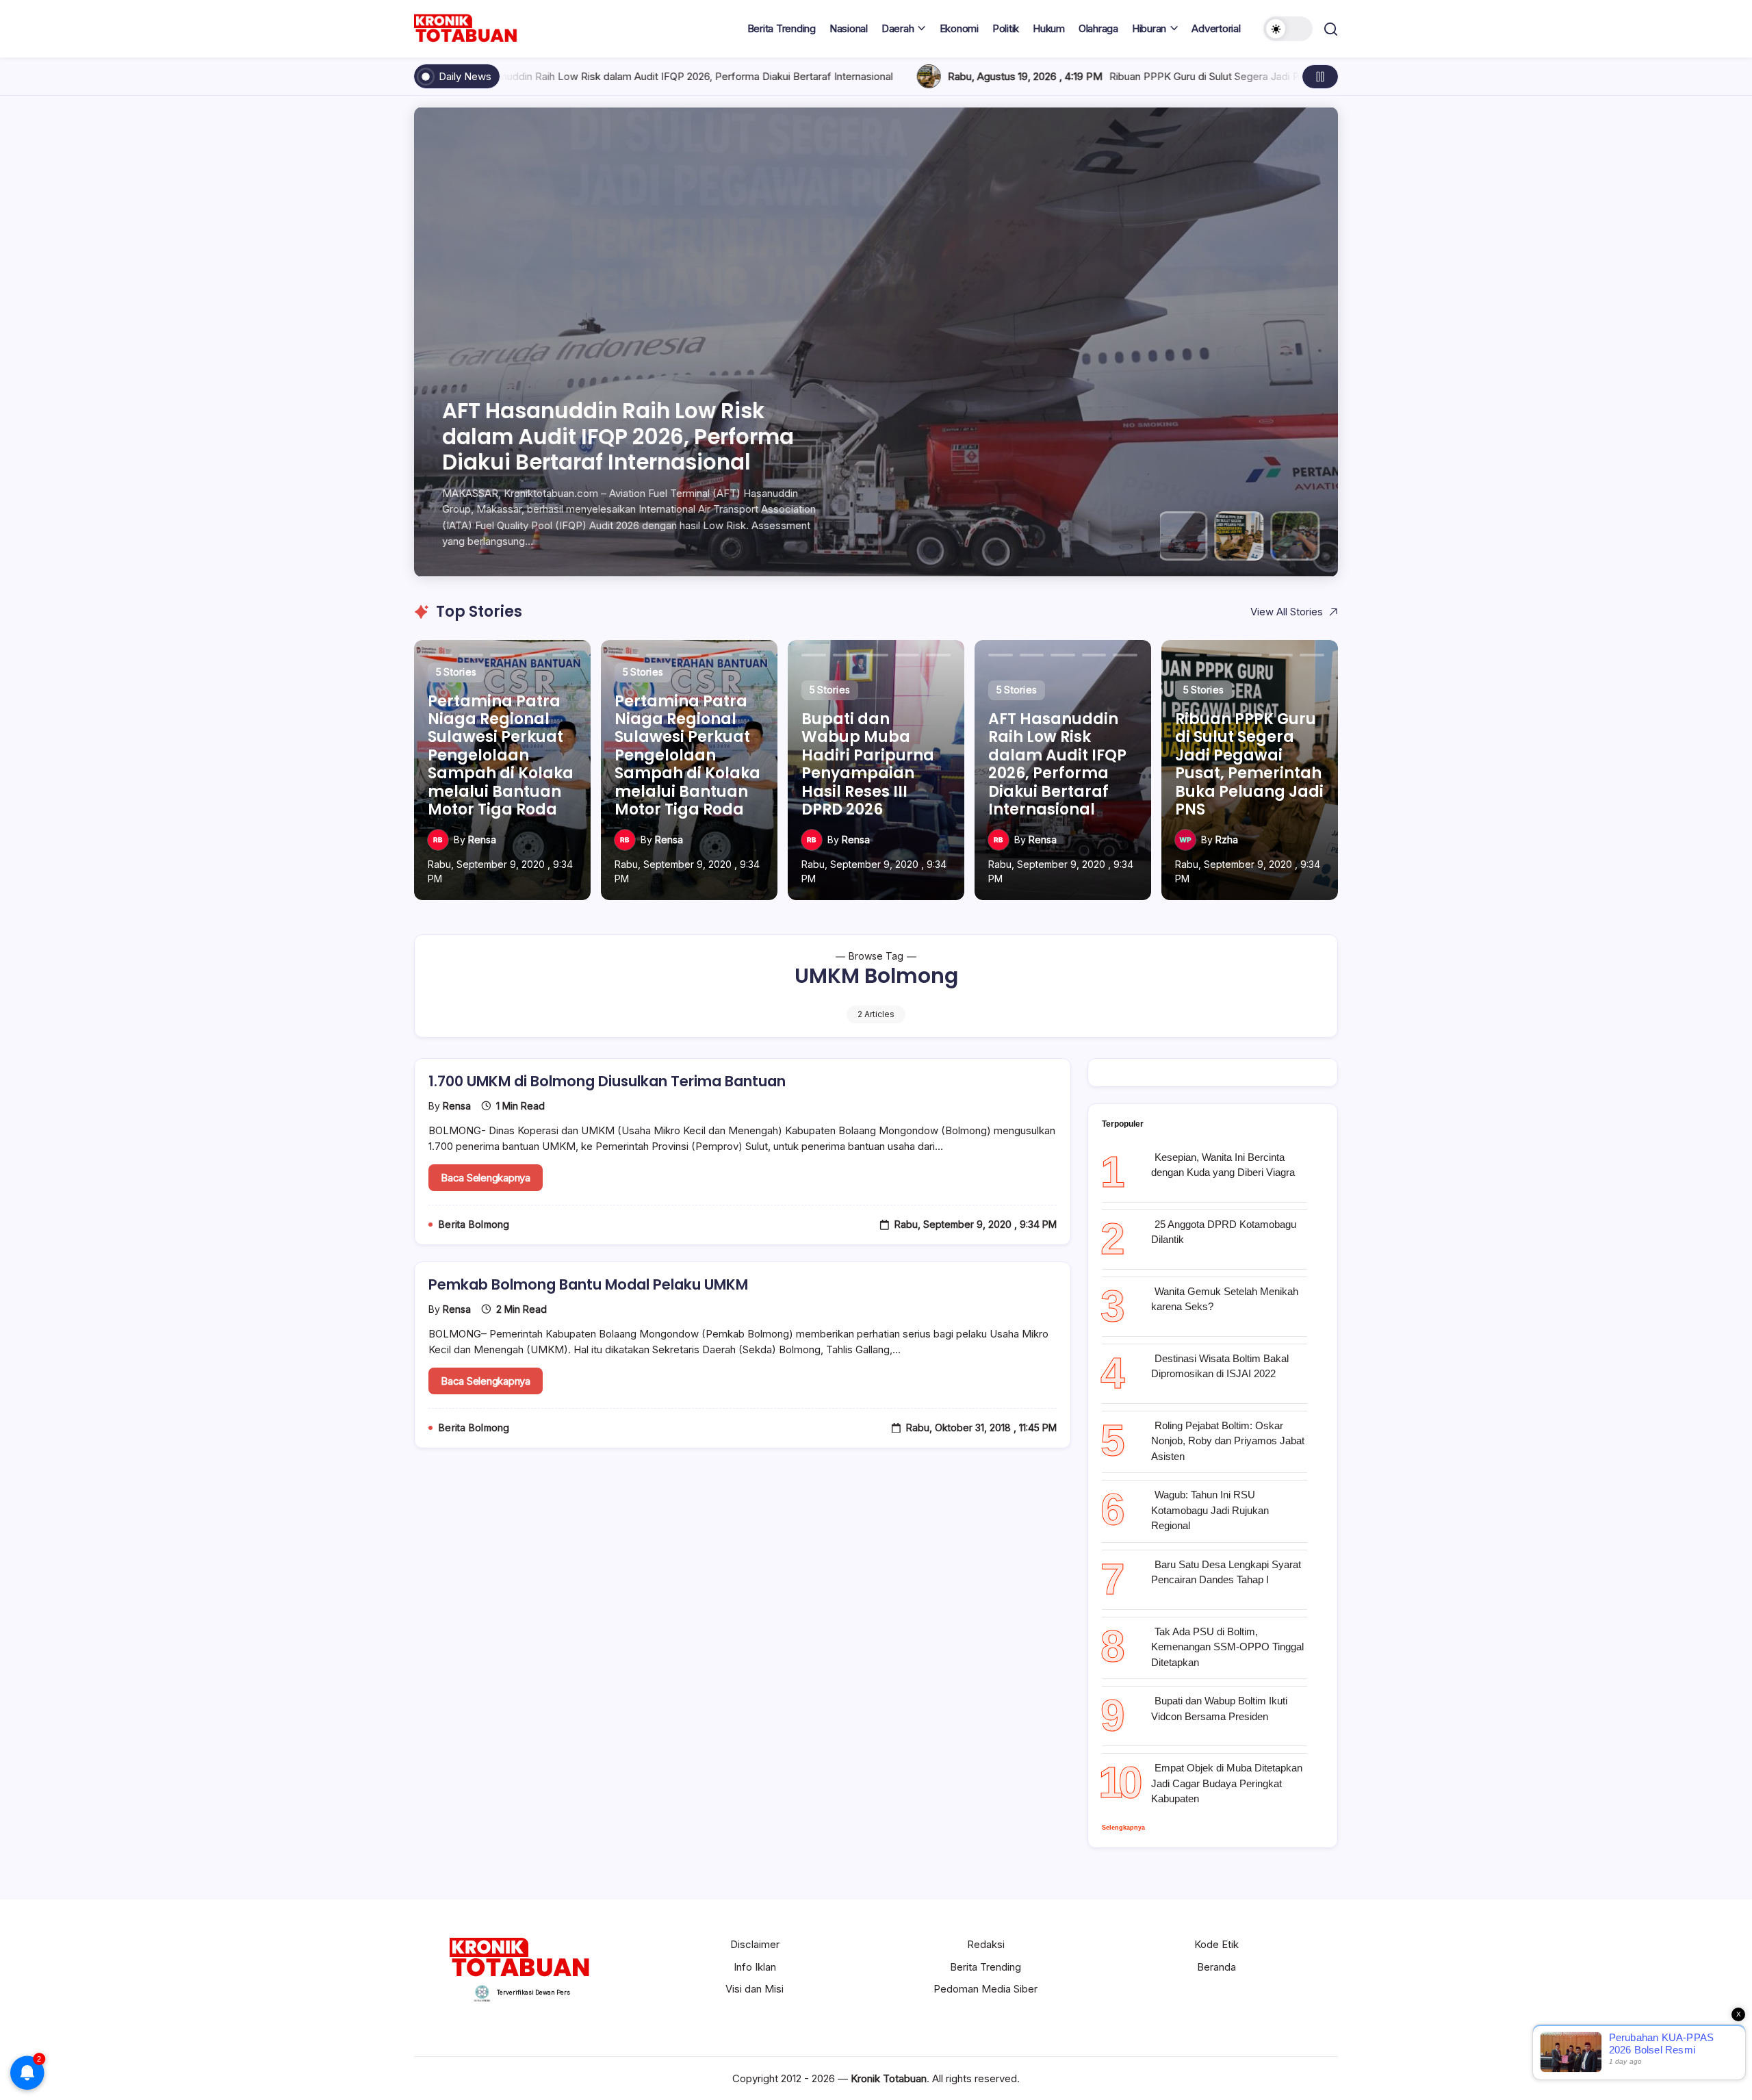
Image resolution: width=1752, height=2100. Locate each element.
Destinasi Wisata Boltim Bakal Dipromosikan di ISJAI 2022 (1220, 1366)
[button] (1288, 29)
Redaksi (986, 1944)
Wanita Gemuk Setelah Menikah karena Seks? (1225, 1299)
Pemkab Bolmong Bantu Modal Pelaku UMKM (588, 1284)
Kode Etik (1216, 1944)
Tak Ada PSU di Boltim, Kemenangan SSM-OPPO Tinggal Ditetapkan (1227, 1647)
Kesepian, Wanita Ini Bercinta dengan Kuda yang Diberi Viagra (1223, 1165)
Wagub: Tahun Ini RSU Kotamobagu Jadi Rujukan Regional (1210, 1510)
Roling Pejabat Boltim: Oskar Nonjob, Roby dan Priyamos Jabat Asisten (1228, 1441)
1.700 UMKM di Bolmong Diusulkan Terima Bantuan (607, 1081)
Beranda (1216, 1967)
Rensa (482, 840)
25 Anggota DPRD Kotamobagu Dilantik (1224, 1232)
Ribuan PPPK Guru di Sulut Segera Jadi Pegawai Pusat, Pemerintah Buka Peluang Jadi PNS (883, 76)
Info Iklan (755, 1967)
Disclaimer (755, 1944)
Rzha (1227, 840)
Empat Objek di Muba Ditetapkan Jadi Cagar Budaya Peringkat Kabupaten (1227, 1783)
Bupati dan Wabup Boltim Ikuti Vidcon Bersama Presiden (1219, 1708)
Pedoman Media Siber (985, 1989)
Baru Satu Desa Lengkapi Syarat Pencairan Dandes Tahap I (1226, 1572)
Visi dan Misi (755, 1989)
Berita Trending (985, 1967)
